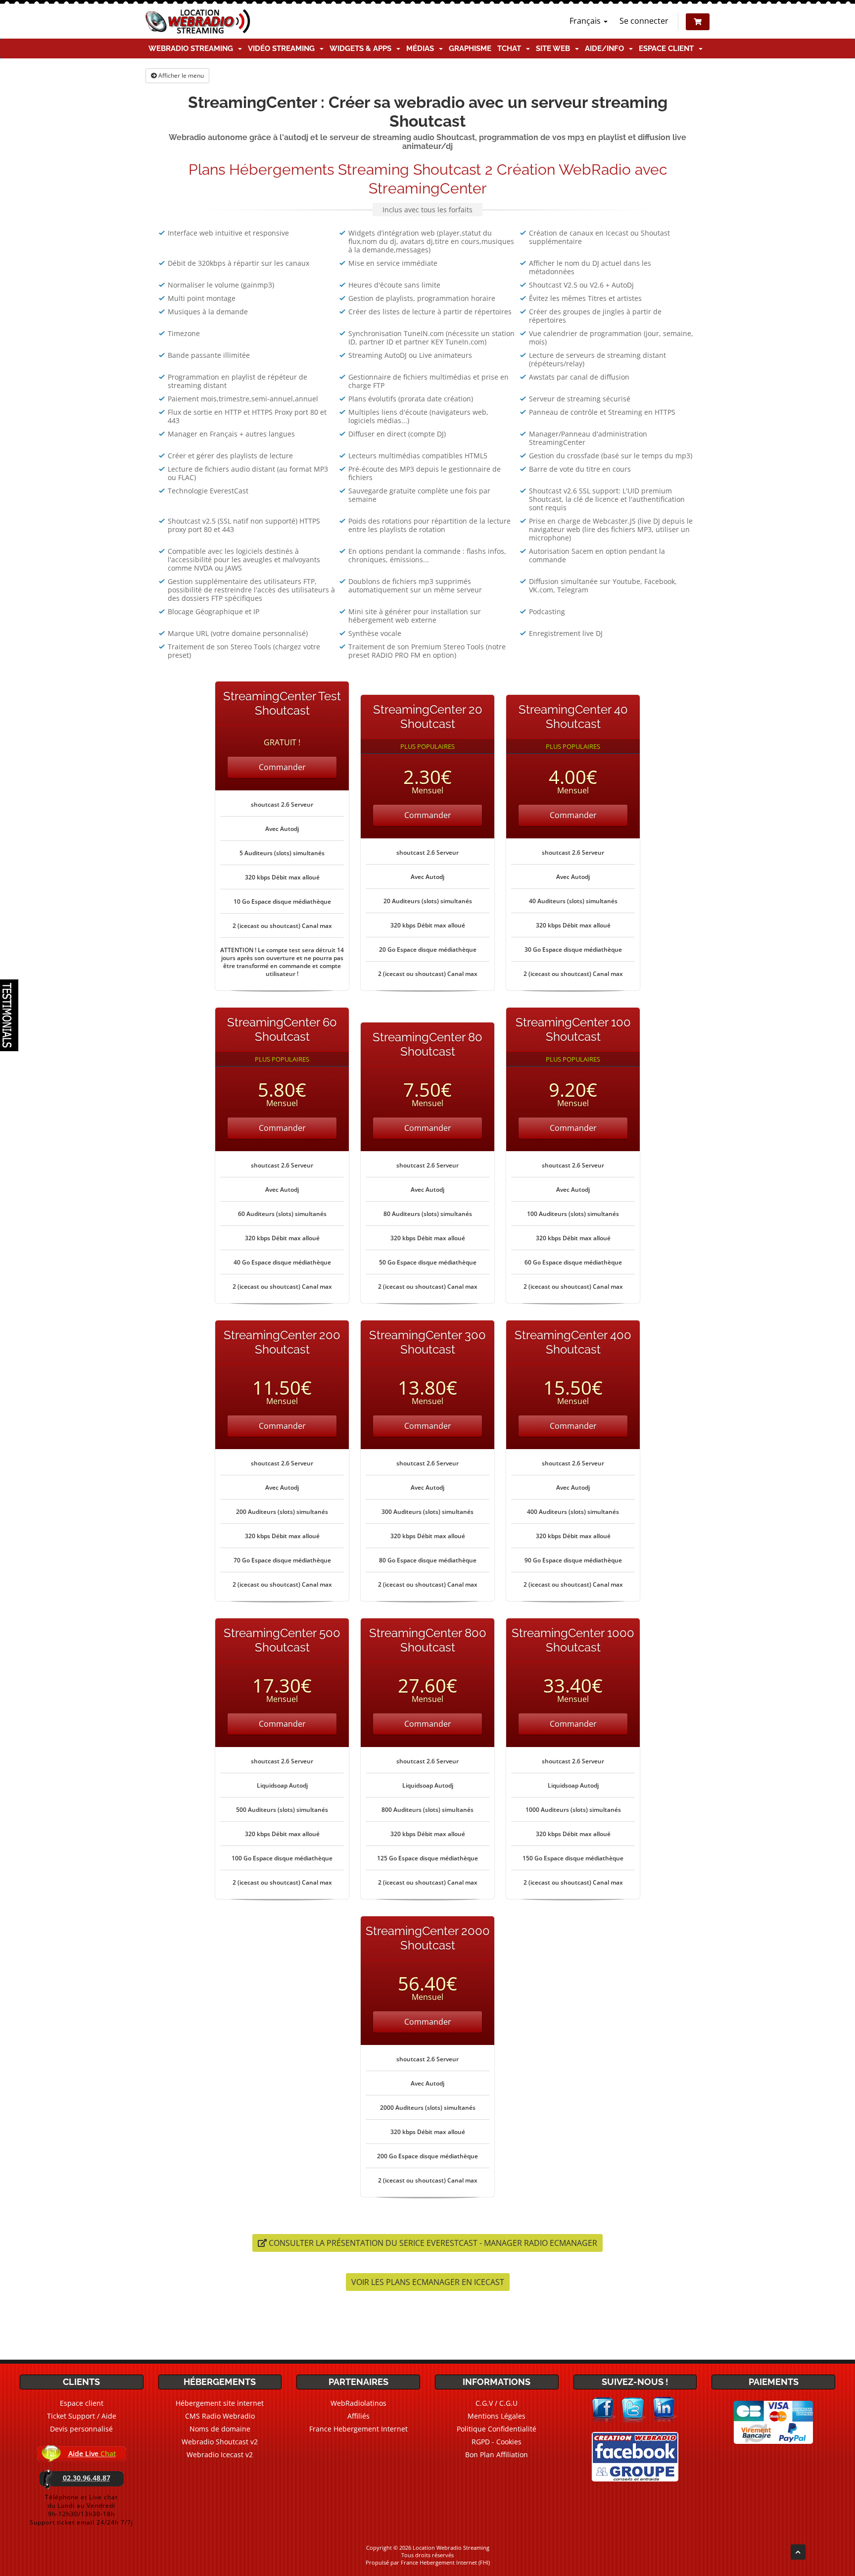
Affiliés (358, 2416)
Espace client (668, 49)
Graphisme (470, 49)
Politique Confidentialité (497, 2429)
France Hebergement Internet (358, 2429)
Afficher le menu (180, 75)
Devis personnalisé (81, 2429)
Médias (422, 49)
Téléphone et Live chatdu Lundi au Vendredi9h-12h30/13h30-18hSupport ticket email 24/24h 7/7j (81, 2510)
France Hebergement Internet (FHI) (445, 2562)
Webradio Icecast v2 (220, 2454)
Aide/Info (606, 49)
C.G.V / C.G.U (497, 2403)
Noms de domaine (220, 2429)
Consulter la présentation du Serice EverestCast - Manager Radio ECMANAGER (432, 2243)
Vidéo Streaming (283, 49)
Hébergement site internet (220, 2403)
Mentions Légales (497, 2416)
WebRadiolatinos (358, 2403)
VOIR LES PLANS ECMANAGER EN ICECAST (428, 2282)
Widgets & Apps (362, 49)
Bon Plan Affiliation (497, 2454)
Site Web (555, 49)
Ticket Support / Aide (82, 2416)
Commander (282, 767)
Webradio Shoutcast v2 (220, 2442)
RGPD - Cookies (497, 2442)
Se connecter (644, 21)
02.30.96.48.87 (87, 2478)
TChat (511, 49)
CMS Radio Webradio (220, 2416)
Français (586, 21)
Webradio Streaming (193, 49)
